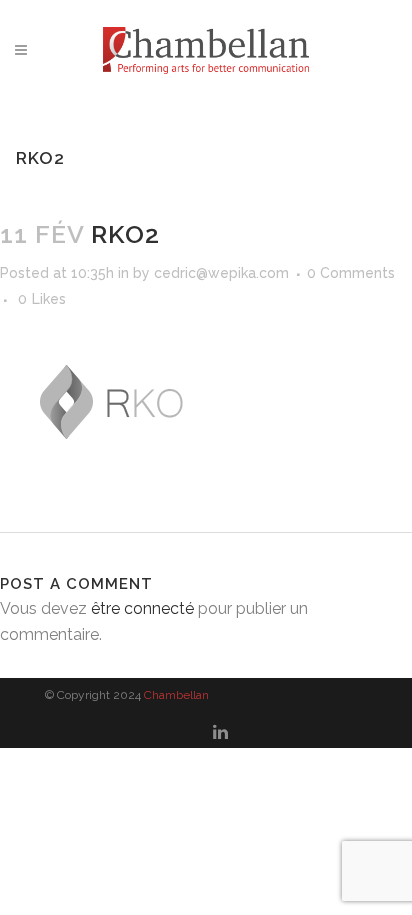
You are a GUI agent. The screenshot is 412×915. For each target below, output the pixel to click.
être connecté (142, 608)
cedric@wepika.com (221, 273)
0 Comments (351, 273)
